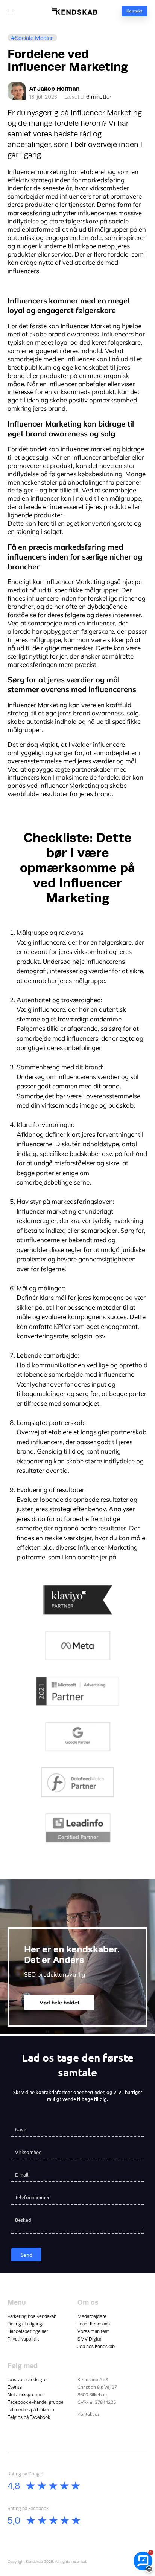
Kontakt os (89, 2414)
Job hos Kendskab (96, 2347)
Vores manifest (93, 2331)
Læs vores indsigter (28, 2380)
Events (15, 2387)
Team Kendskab (94, 2324)
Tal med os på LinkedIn (31, 2410)
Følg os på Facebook (29, 2417)
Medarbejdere (92, 2316)
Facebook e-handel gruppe (36, 2402)
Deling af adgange (26, 2324)
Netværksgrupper (26, 2395)
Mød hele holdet (59, 2003)
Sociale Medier (34, 38)
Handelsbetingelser (28, 2331)
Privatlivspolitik (23, 2339)
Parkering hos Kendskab (32, 2316)
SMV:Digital (90, 2339)
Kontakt (134, 11)
